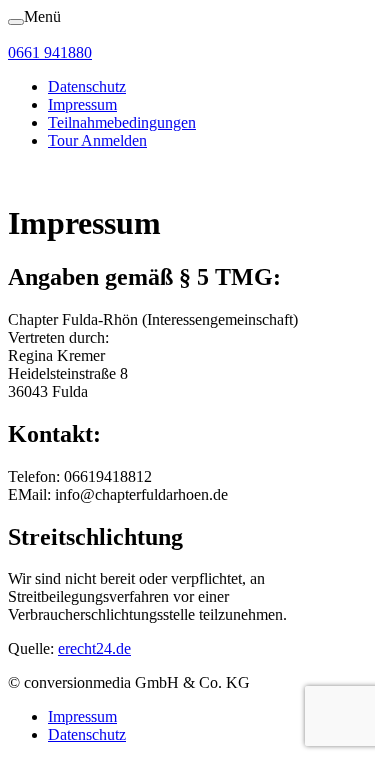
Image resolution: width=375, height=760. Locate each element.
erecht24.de (94, 648)
